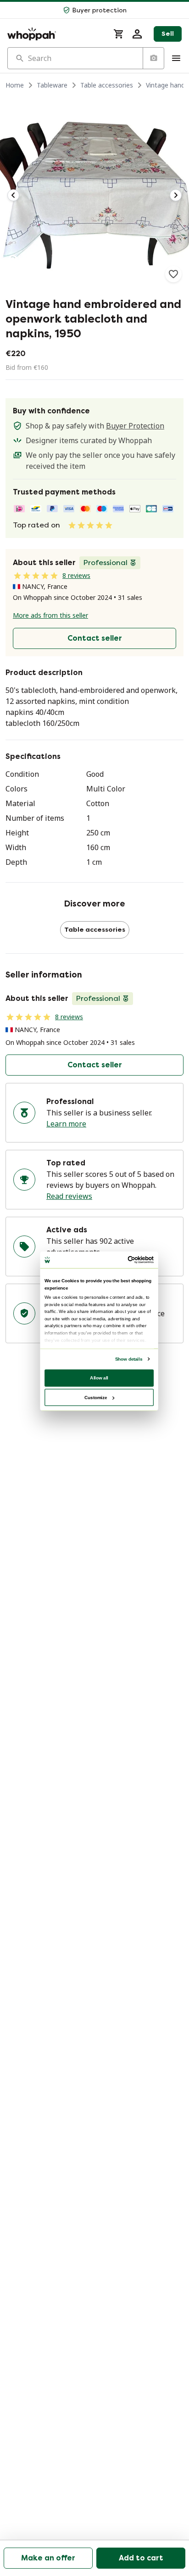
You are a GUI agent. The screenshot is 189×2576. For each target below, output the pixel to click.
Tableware (52, 85)
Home (15, 85)
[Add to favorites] (173, 274)
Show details (129, 1359)
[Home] (55, 34)
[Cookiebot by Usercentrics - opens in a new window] (128, 1260)
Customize (96, 1397)
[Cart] (119, 34)
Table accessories (107, 85)
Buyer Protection (135, 426)
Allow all (99, 1377)
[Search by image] (153, 58)
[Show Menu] (176, 58)
